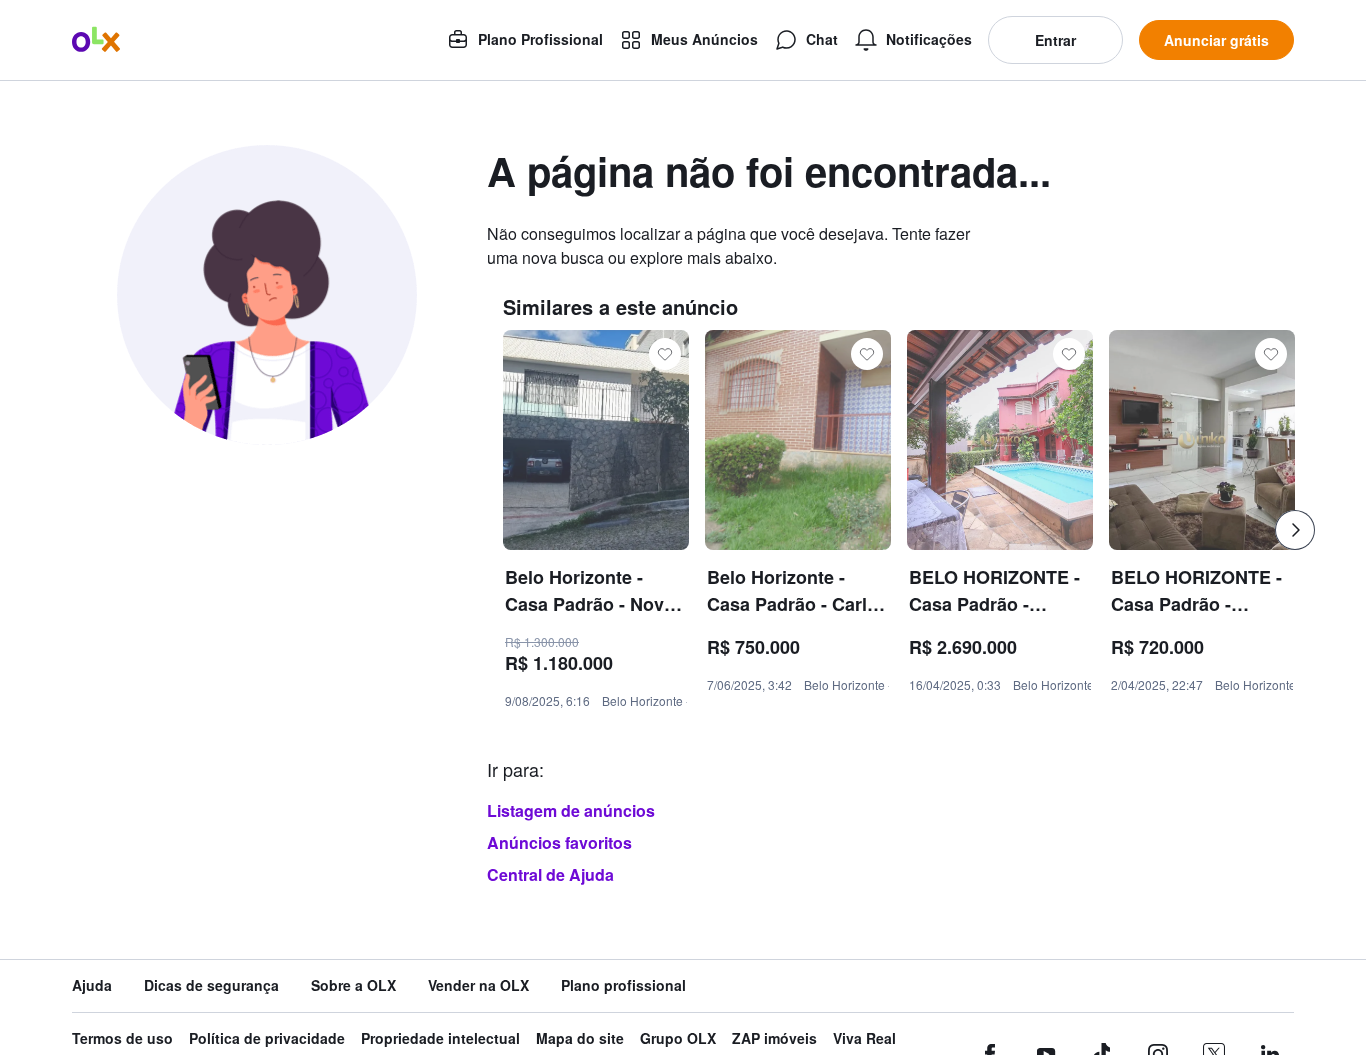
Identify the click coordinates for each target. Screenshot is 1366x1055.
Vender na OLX (478, 985)
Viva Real (864, 1038)
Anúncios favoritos (559, 842)
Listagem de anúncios (571, 810)
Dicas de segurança (211, 985)
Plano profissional (623, 985)
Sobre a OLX (353, 985)
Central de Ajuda (550, 874)
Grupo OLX (678, 1038)
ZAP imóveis (774, 1038)
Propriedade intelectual (440, 1038)
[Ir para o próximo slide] (1295, 530)
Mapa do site (580, 1038)
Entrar (1055, 40)
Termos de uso (122, 1038)
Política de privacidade (267, 1038)
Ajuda (92, 985)
